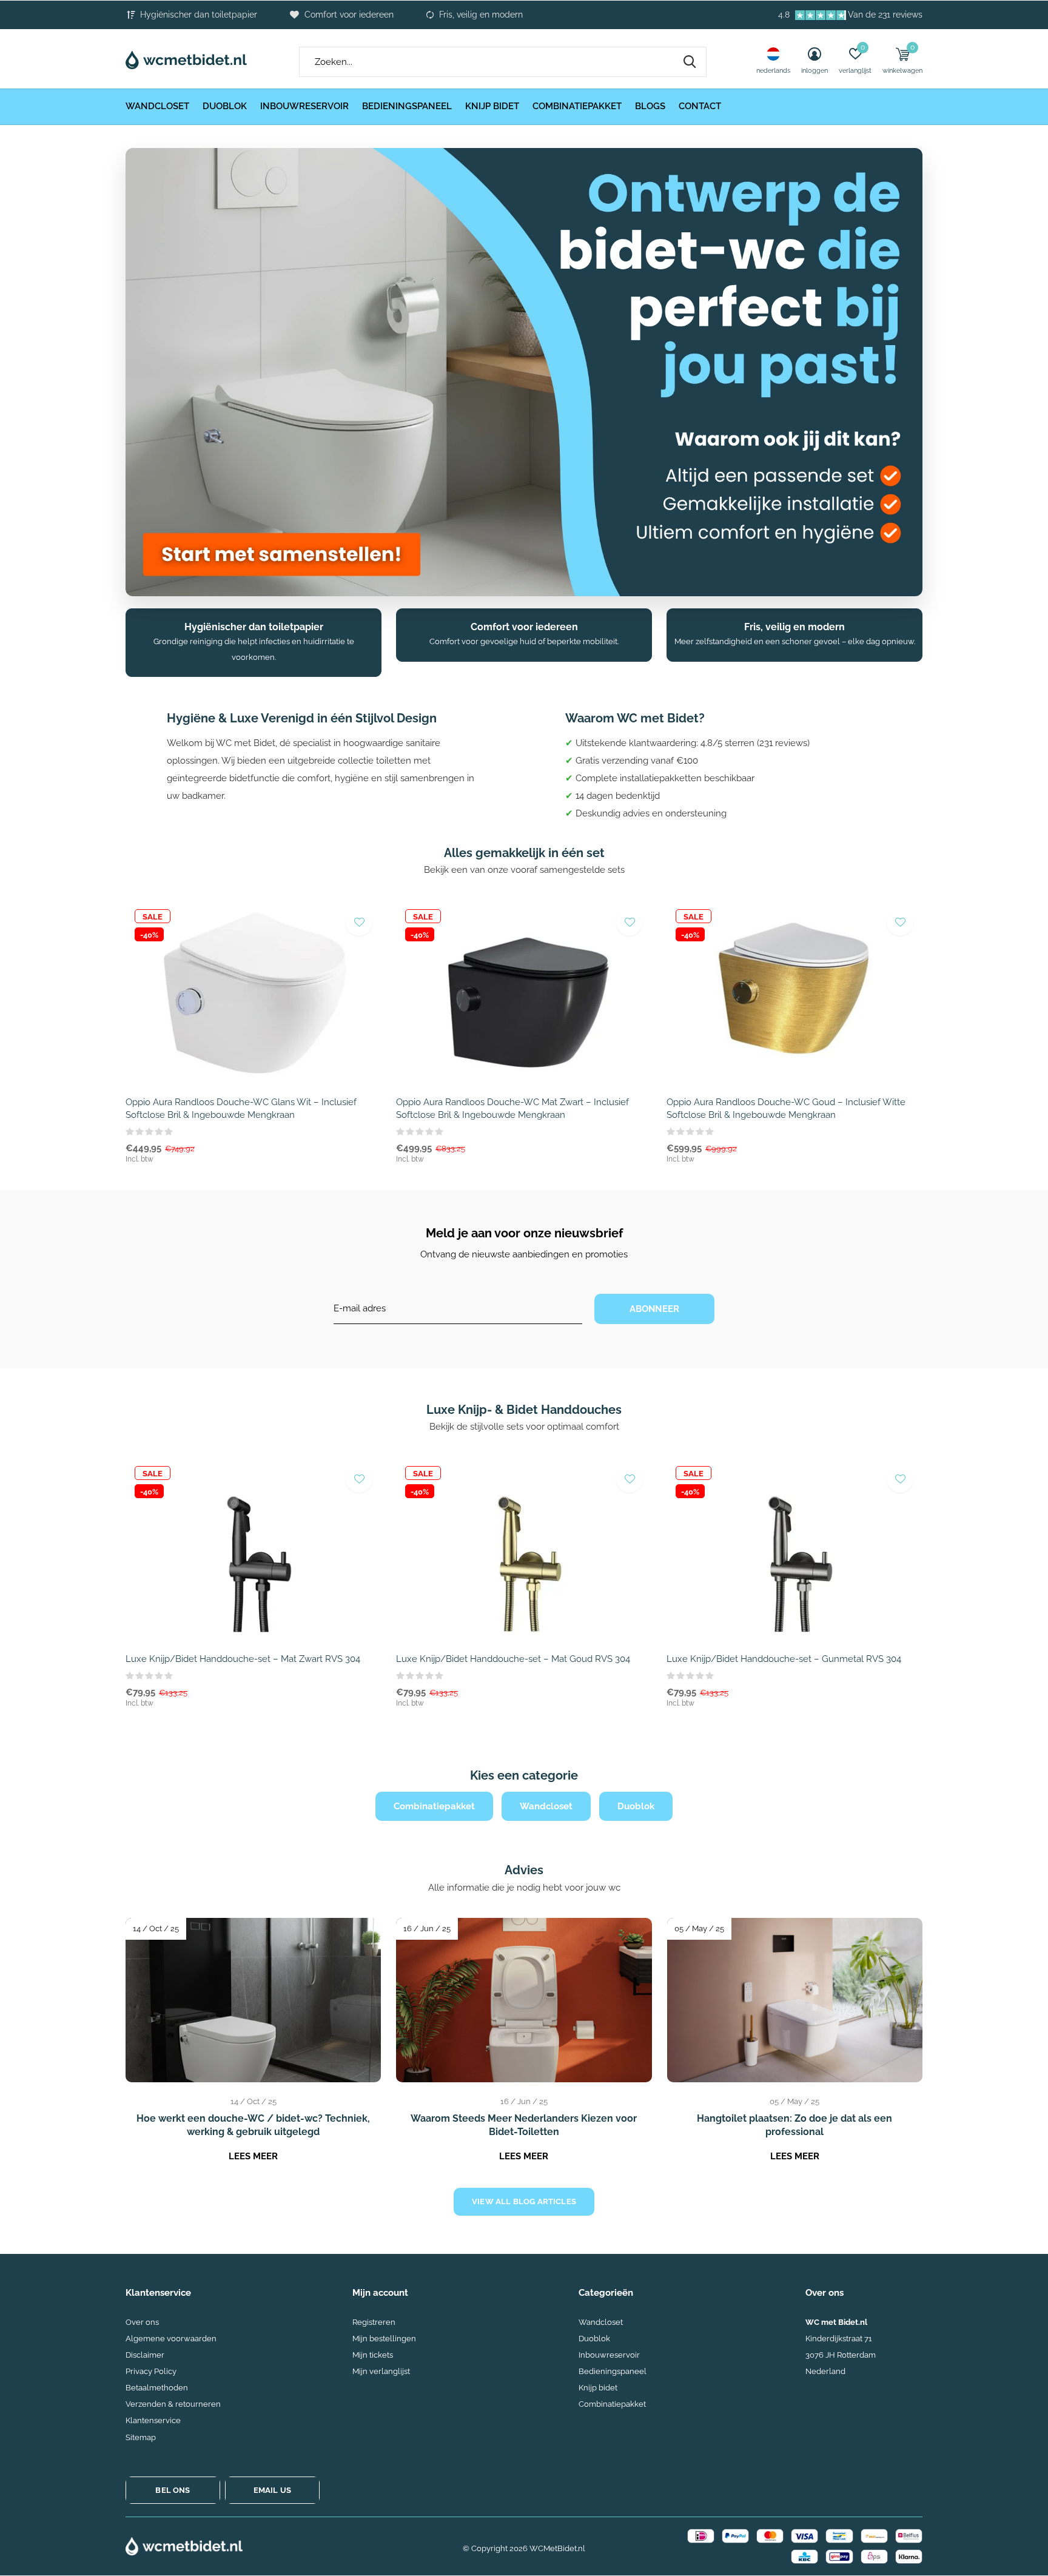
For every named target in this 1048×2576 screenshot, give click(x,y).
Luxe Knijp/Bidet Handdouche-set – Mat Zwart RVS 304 (243, 1659)
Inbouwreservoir (304, 106)
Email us (272, 2490)
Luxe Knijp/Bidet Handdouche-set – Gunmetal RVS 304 (784, 1659)
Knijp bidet (492, 106)
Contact (700, 106)
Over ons (142, 2322)
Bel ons (173, 2490)
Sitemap (141, 2437)
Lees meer (253, 2156)
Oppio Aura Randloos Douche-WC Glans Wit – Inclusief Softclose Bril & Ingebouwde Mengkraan (241, 1108)
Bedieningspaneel (407, 106)
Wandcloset (157, 106)
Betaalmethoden (157, 2388)
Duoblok (225, 106)
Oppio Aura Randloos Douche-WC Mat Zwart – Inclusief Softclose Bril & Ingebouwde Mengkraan (512, 1108)
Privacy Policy (151, 2371)
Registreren (374, 2322)
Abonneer (655, 1309)
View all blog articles (524, 2201)
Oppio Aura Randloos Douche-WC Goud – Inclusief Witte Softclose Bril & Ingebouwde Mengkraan (786, 1108)
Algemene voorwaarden (171, 2339)
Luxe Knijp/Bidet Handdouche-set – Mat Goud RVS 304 (513, 1659)
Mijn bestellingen (384, 2339)
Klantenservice (153, 2420)
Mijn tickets (373, 2355)
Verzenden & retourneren (173, 2404)
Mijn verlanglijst (381, 2371)
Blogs (650, 106)
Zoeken (690, 62)
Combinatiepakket (577, 106)
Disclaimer (145, 2355)
